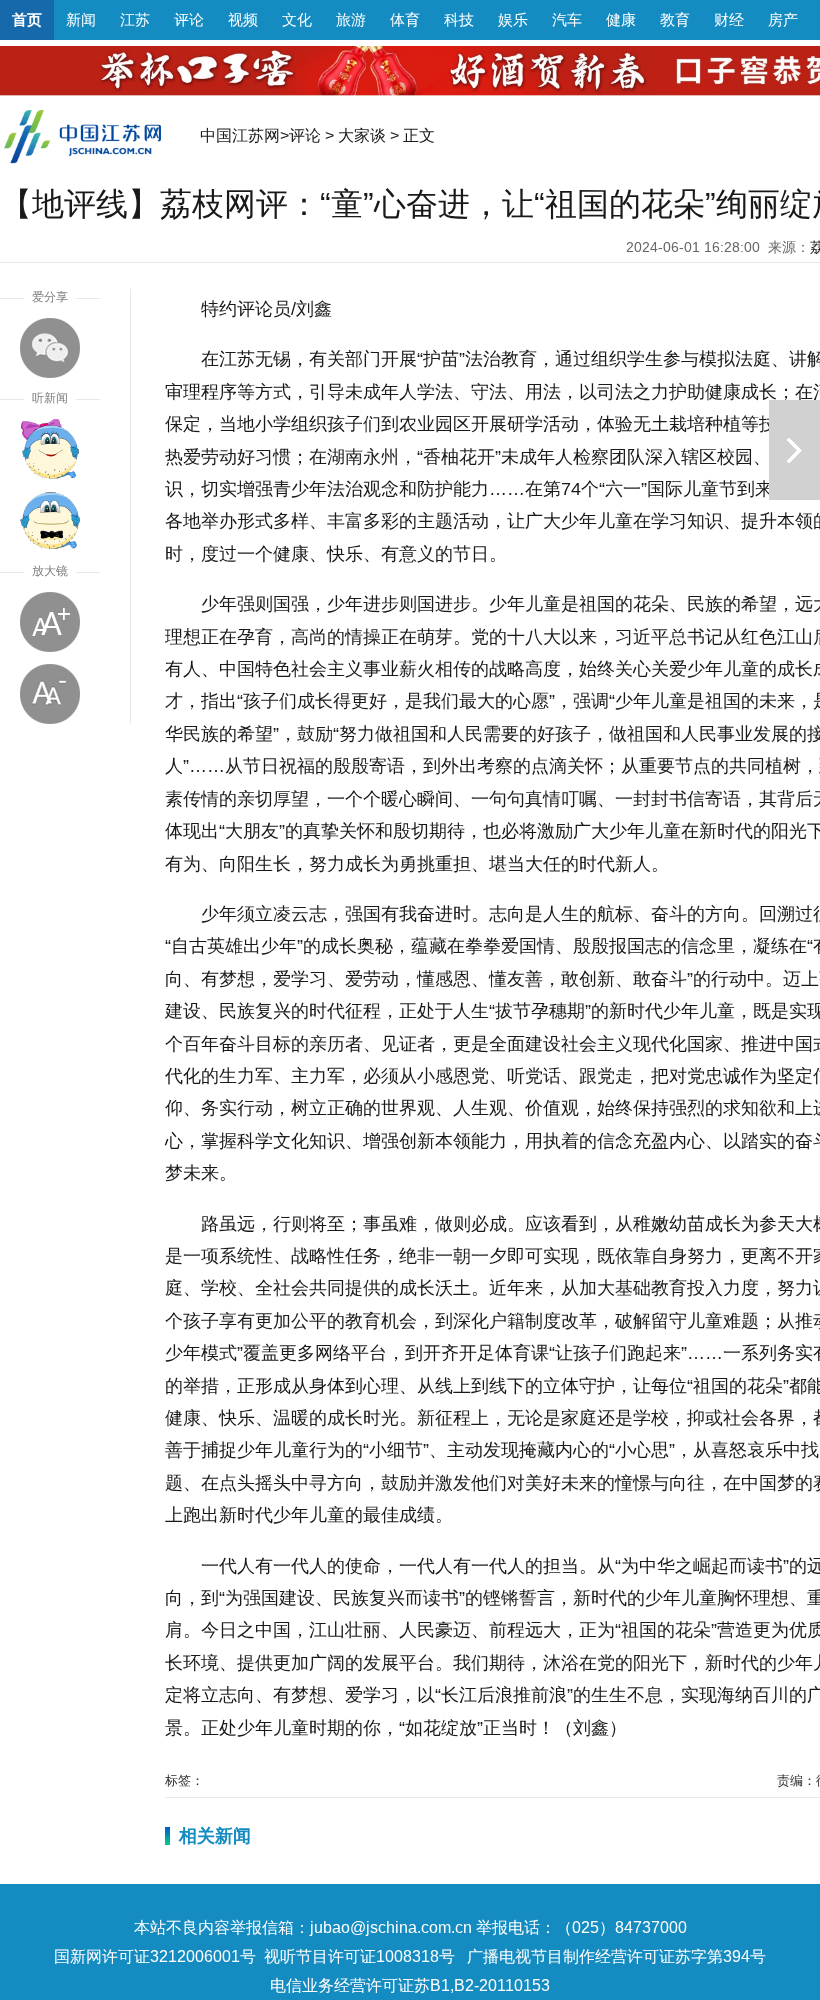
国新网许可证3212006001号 (155, 1956)
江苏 (135, 19)
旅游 (351, 19)
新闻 (81, 19)
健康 (621, 19)
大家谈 (362, 135)
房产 (783, 19)
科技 (459, 19)
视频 (243, 19)
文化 (297, 19)
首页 (27, 19)
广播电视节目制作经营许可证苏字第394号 (616, 1956)
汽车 (567, 19)
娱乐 (513, 19)
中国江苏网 (240, 135)
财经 (729, 19)
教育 (675, 19)
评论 (189, 19)
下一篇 (794, 450)
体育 (405, 19)
